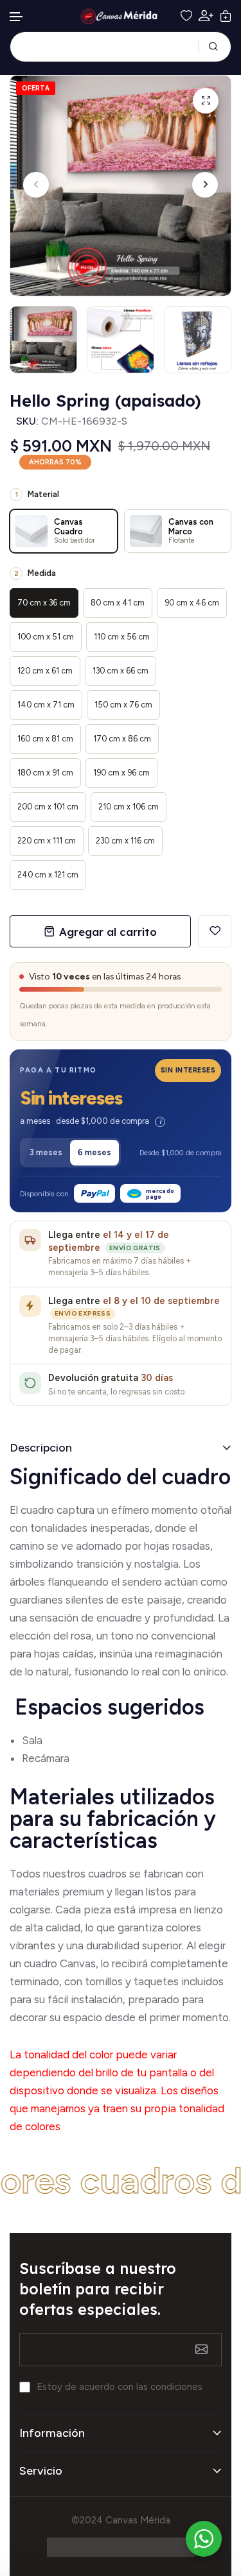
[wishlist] (186, 16)
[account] (206, 16)
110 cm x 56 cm (122, 637)
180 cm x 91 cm (45, 773)
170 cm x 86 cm (122, 739)
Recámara (47, 1758)
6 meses (94, 1152)
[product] (206, 101)
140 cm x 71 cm (46, 705)
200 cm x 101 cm (48, 807)
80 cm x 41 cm (118, 603)
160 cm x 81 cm (45, 739)
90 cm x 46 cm (192, 603)
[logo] (121, 16)
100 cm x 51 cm (46, 637)
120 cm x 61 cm (45, 671)
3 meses (46, 1152)
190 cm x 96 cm (121, 773)
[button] (17, 17)
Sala (32, 1740)
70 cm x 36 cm (44, 603)
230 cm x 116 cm (125, 841)
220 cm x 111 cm (47, 841)
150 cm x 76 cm (123, 705)
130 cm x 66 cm (121, 671)
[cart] (226, 16)
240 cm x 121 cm (48, 875)
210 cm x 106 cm (129, 807)
